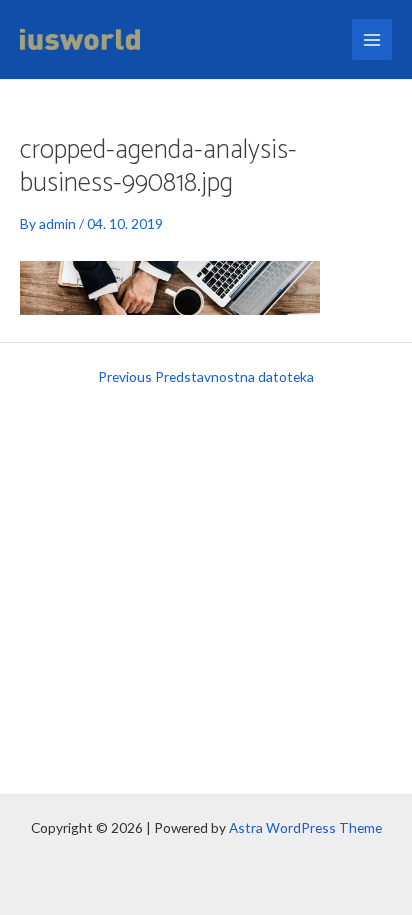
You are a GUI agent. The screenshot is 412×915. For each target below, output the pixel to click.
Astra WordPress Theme (305, 827)
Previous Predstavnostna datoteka (206, 377)
